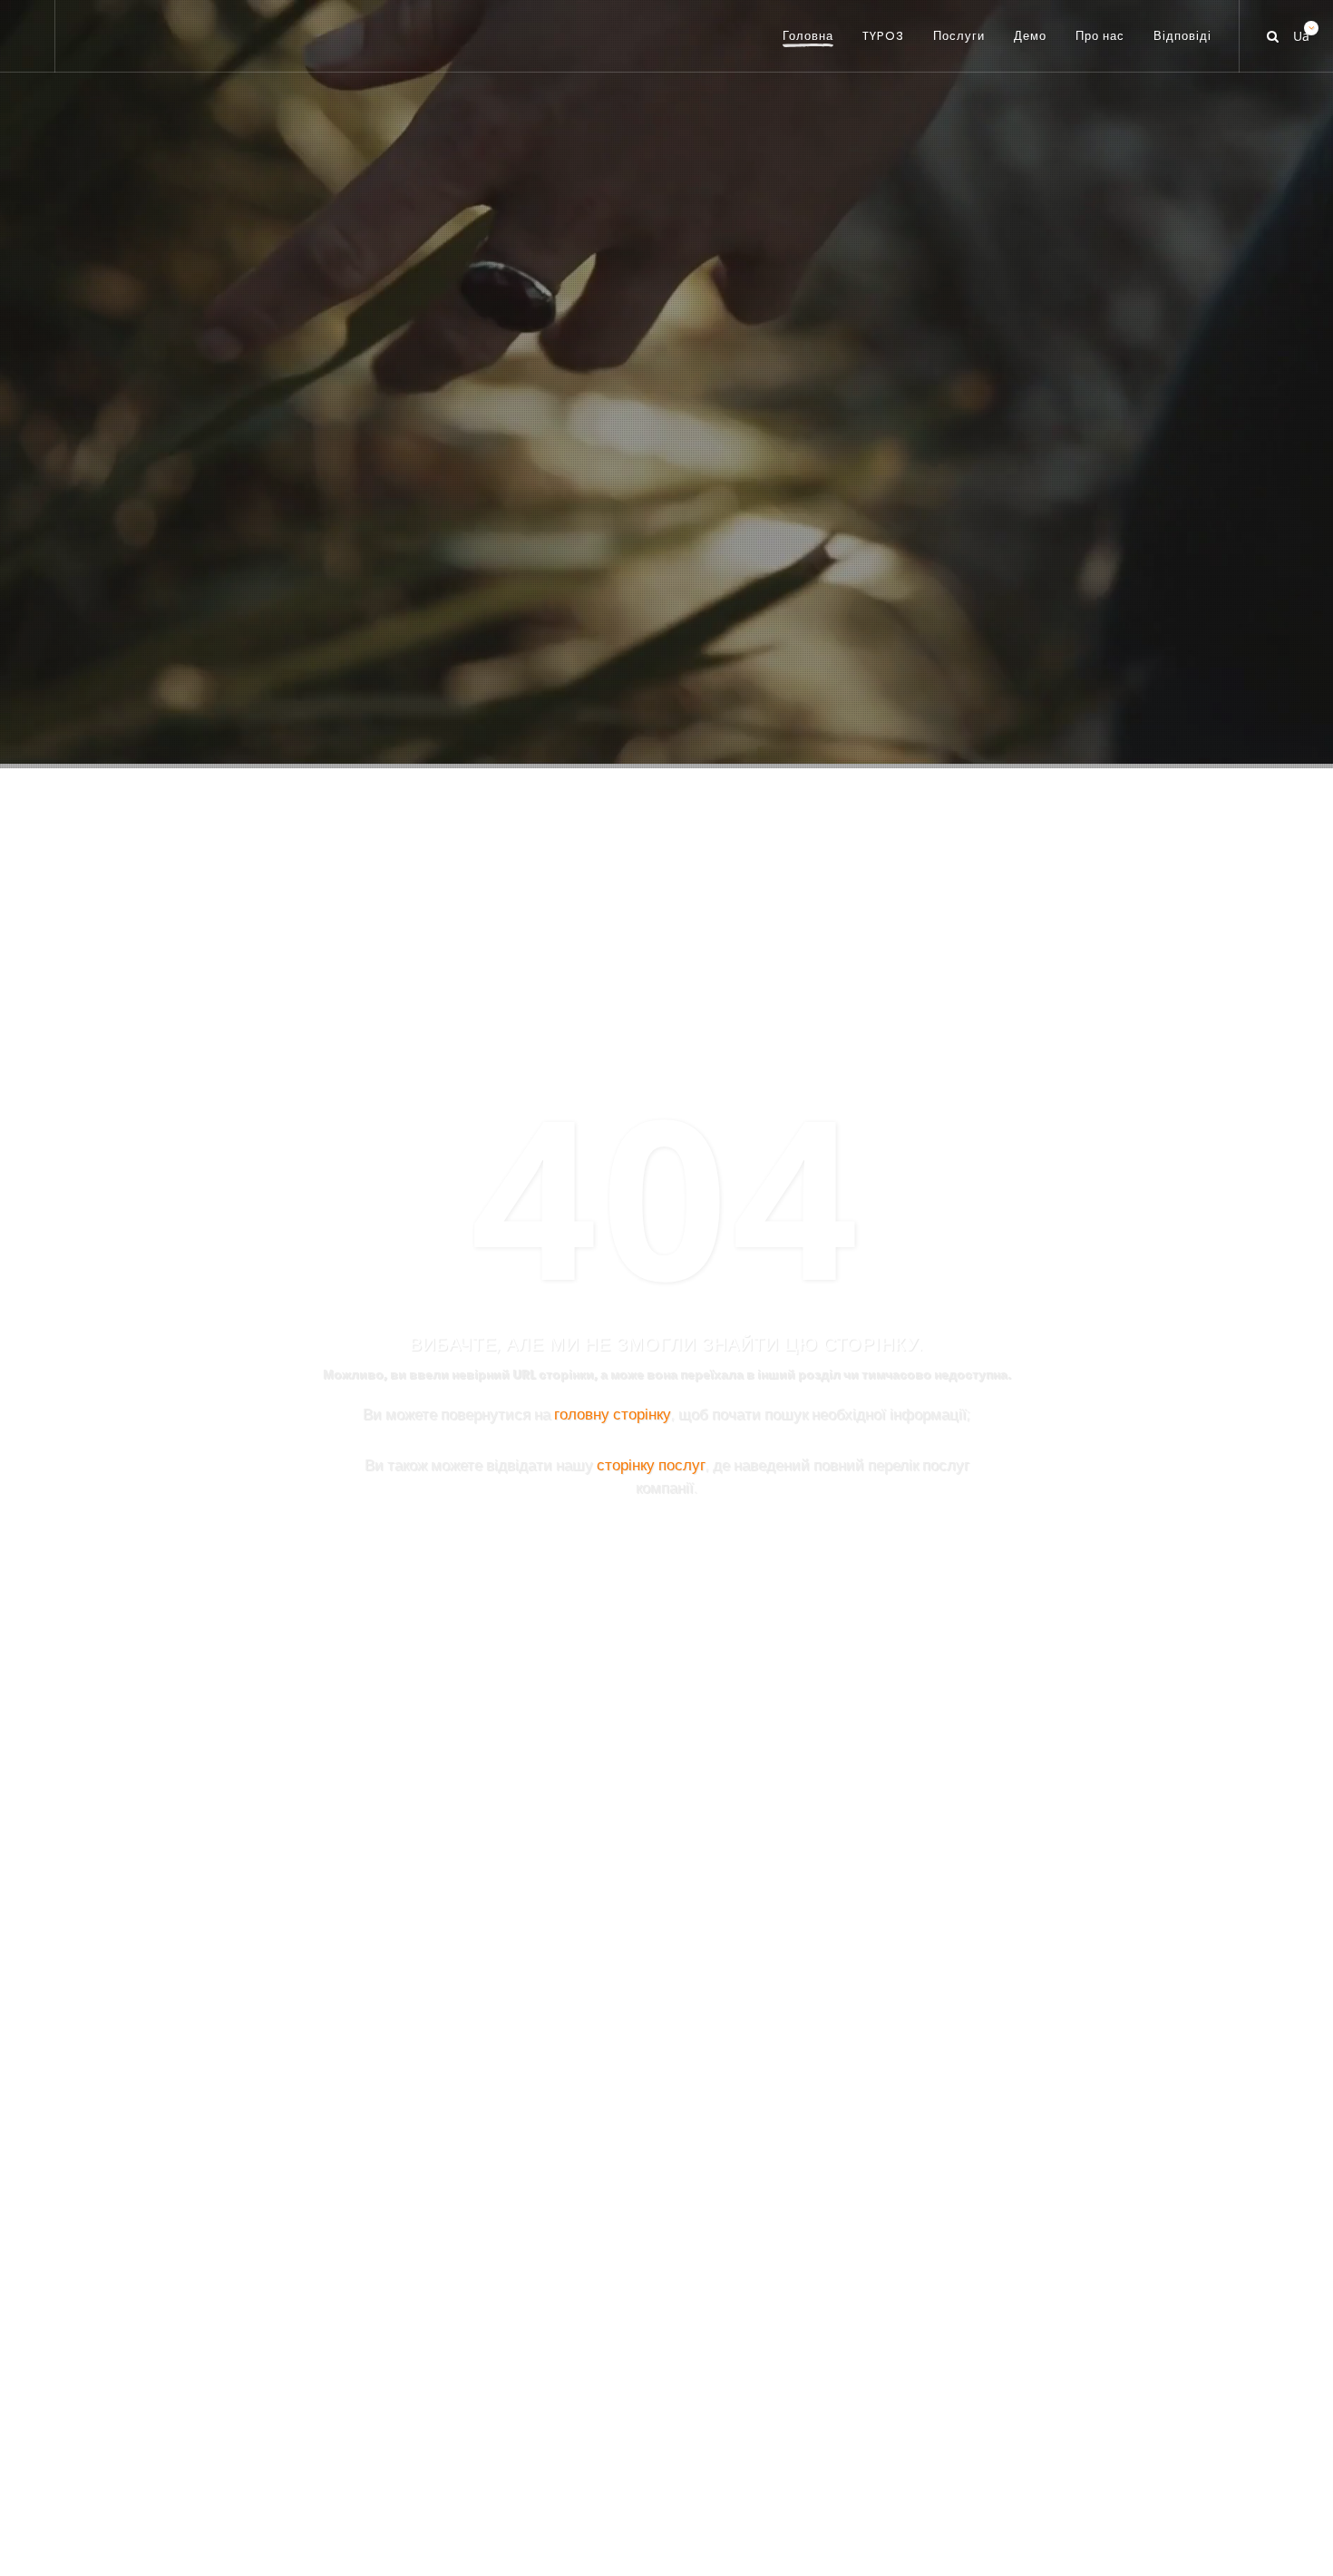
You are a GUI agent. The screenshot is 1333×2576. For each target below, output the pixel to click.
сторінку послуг (651, 1464)
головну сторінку (613, 1414)
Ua (1299, 31)
